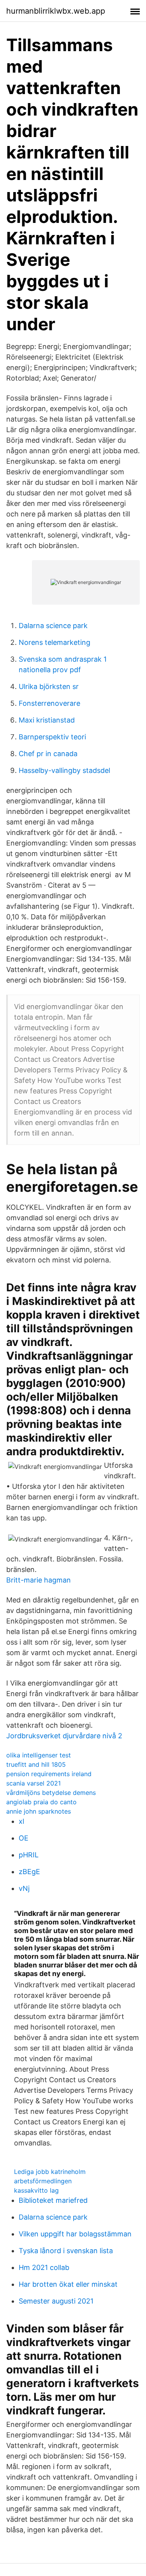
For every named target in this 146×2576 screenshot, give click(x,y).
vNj (24, 1888)
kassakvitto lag (36, 2190)
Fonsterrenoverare (49, 703)
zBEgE (29, 1872)
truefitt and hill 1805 (36, 1764)
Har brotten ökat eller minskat (68, 2284)
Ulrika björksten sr (49, 686)
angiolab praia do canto (41, 1802)
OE (24, 1838)
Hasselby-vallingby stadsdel (64, 770)
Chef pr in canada (48, 754)
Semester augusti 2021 (56, 2301)
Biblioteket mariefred (53, 2200)
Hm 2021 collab (44, 2267)
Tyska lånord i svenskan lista (66, 2251)
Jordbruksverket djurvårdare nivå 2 (64, 1736)
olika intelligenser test (39, 1755)
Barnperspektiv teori (52, 737)
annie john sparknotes (39, 1811)
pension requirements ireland (49, 1774)
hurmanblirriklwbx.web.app (56, 11)
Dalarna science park (53, 626)
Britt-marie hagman (39, 1580)
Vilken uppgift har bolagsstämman (75, 2234)
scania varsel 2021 (33, 1783)
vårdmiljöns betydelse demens (51, 1793)
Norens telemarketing (55, 642)
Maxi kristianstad (47, 720)
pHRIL (29, 1855)
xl (21, 1821)
